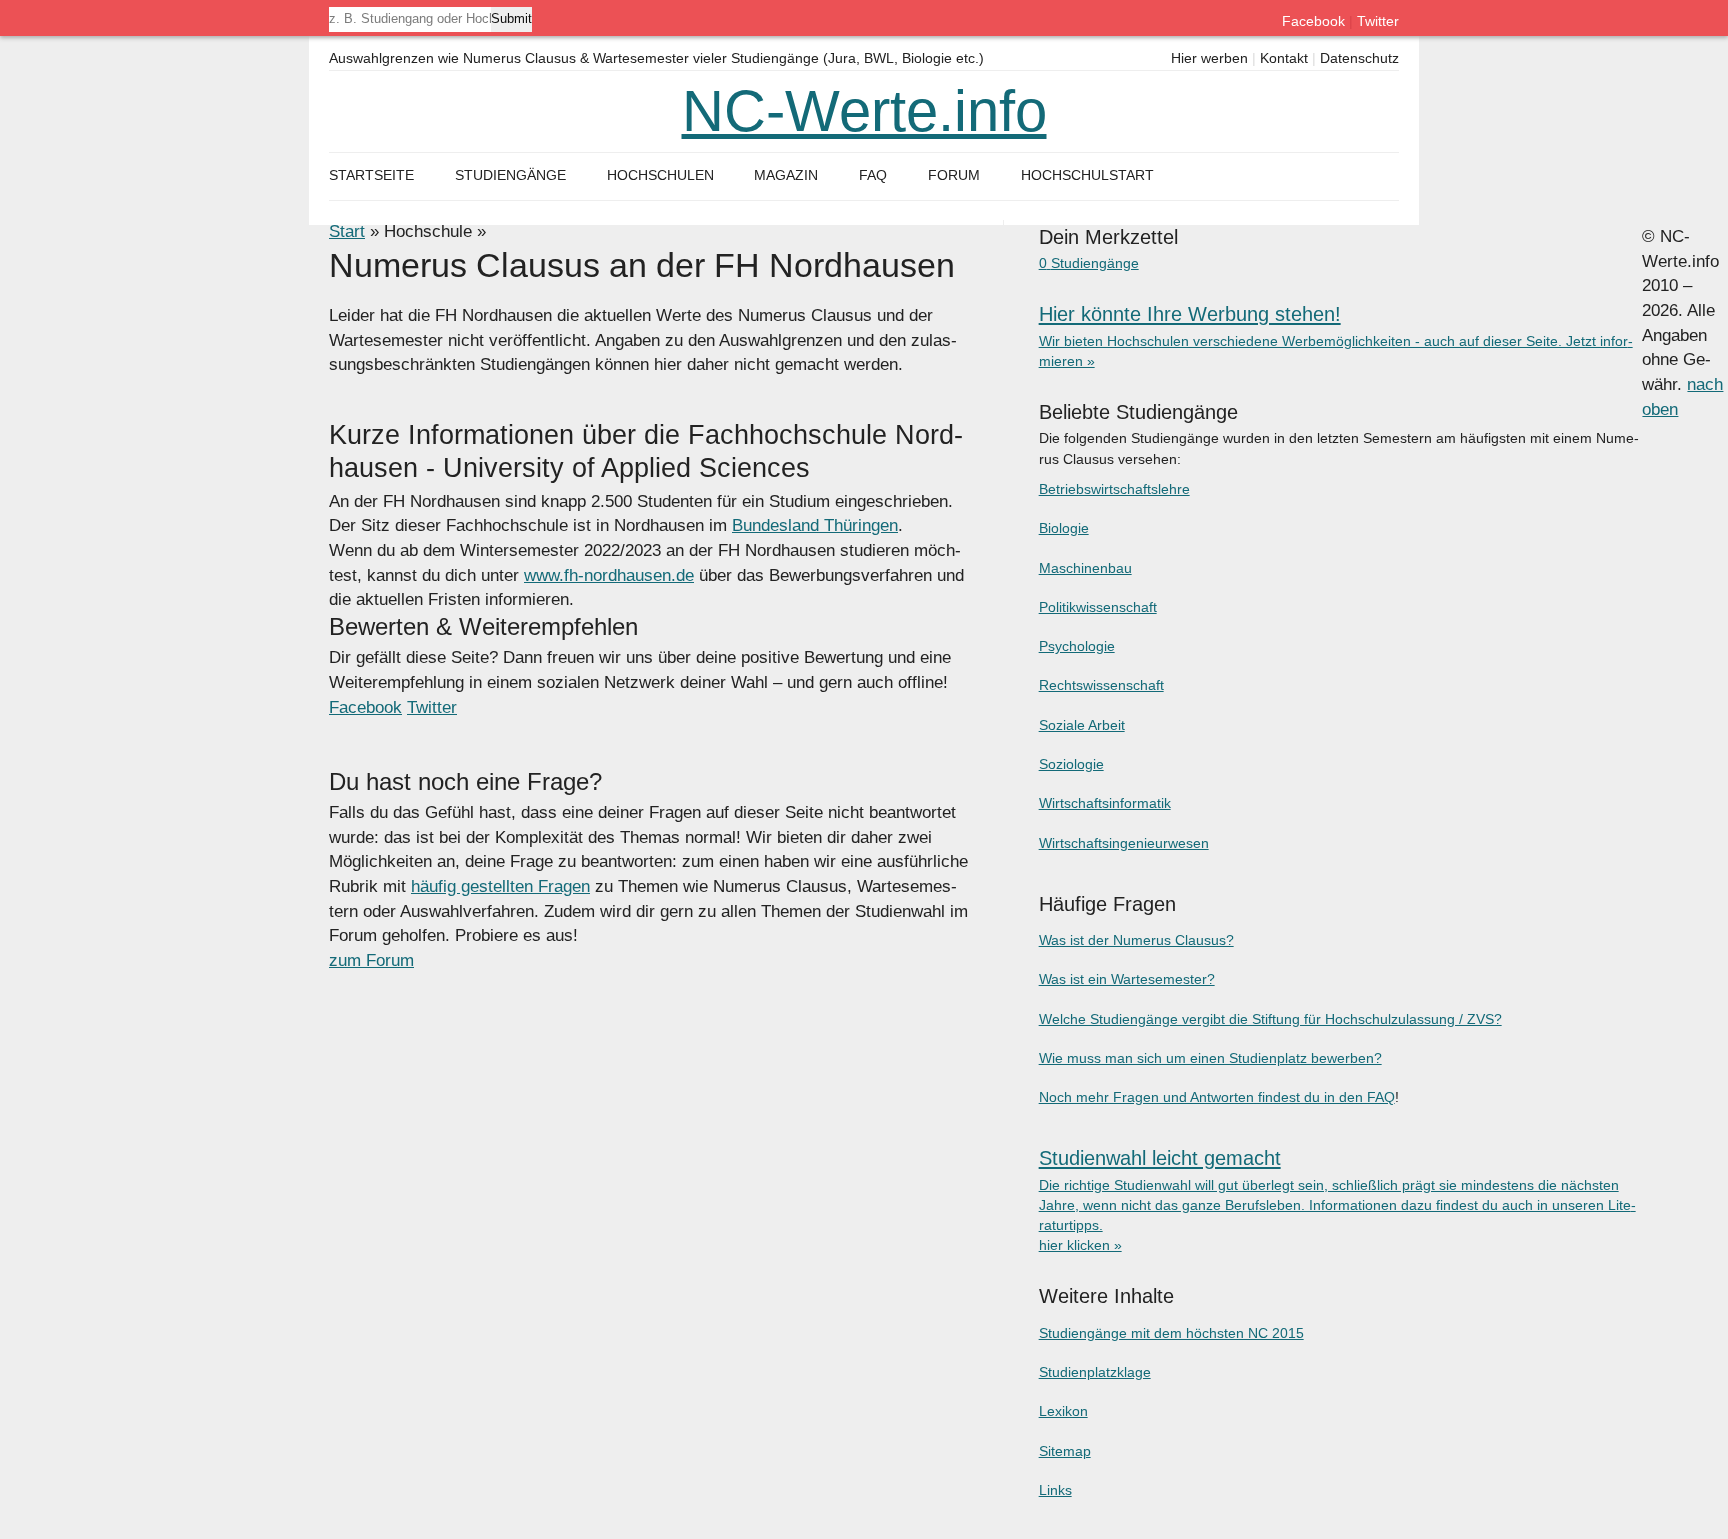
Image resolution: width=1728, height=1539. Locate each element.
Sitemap (1065, 1451)
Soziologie (1071, 764)
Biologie (1064, 528)
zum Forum (371, 960)
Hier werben (1209, 58)
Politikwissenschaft (1098, 607)
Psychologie (1077, 646)
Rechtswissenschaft (1101, 685)
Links (1055, 1490)
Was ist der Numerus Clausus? (1136, 940)
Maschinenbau (1085, 568)
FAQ (873, 175)
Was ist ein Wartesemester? (1127, 979)
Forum (954, 175)
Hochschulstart (1087, 175)
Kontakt (1284, 58)
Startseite (371, 175)
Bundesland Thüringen (815, 525)
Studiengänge (510, 175)
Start (347, 231)
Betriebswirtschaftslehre (1114, 489)
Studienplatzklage (1095, 1372)
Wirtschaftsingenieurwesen (1124, 843)
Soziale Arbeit (1082, 725)
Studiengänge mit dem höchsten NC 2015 (1171, 1333)
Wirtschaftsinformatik (1105, 803)
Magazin (786, 175)
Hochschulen (660, 175)
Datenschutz (1359, 58)
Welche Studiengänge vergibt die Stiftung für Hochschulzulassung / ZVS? (1270, 1019)
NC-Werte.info (864, 111)
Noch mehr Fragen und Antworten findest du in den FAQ (1217, 1097)
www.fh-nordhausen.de (609, 575)
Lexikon (1063, 1411)
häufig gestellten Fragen (500, 886)
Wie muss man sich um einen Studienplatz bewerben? (1210, 1058)
